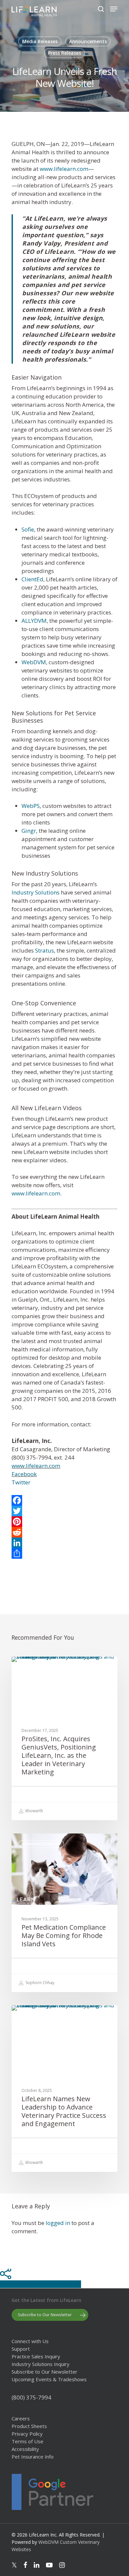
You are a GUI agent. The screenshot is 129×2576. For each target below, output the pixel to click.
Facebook (24, 1474)
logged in (58, 2223)
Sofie (28, 529)
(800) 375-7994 (31, 2397)
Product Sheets (29, 2426)
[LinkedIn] (64, 1543)
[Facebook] (64, 1500)
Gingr (29, 831)
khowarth (34, 1811)
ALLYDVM (34, 621)
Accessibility (25, 2449)
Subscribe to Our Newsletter (44, 2372)
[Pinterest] (64, 1522)
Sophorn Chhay (39, 1983)
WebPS (31, 806)
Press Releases (64, 53)
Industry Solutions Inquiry (41, 2364)
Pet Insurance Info (33, 2457)
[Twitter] (64, 1511)
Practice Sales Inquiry (36, 2357)
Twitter (21, 1482)
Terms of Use (27, 2441)
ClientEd (32, 579)
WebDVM (34, 662)
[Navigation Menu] (114, 9)
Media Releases (40, 41)
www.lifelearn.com (64, 169)
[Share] (64, 1553)
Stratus (44, 950)
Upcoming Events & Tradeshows (49, 2379)
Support (21, 2349)
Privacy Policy (27, 2434)
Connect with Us (30, 2341)
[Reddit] (64, 1532)
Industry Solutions (36, 892)
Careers (21, 2419)
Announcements (88, 41)
